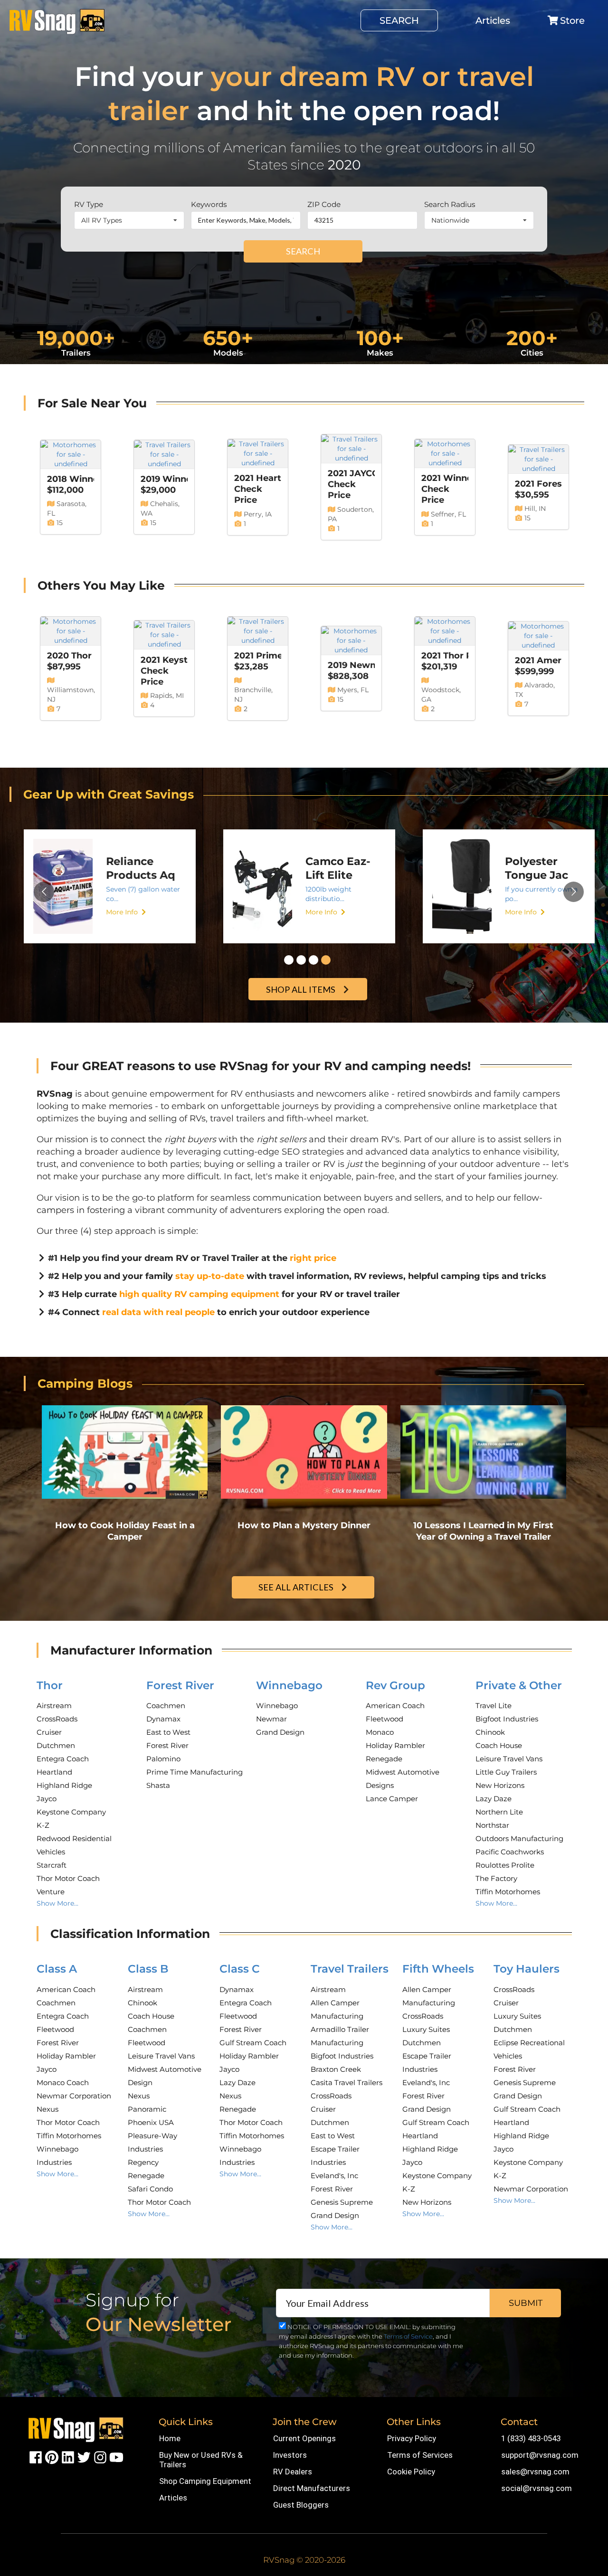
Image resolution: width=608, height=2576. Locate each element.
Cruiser (49, 1732)
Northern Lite (499, 1812)
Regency (143, 2162)
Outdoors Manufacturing (519, 1838)
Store (572, 20)
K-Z (43, 1825)
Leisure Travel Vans (509, 1759)
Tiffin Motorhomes (508, 1892)
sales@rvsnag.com (535, 2472)
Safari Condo (150, 2189)
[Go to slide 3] (313, 960)
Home (170, 2438)
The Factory (496, 1878)
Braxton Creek (336, 2069)
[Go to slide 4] (326, 960)
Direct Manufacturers (312, 2488)
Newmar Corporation (74, 2096)
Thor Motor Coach (68, 1878)
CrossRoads (57, 1719)
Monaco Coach (63, 2082)
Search (399, 20)
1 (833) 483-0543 (531, 2438)
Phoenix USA (151, 2122)
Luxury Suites (426, 2029)
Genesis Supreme (342, 2202)
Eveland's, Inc (334, 2176)
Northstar (492, 1825)
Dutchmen (56, 1745)
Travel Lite (494, 1706)
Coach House (499, 1745)
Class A (57, 1969)
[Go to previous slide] (44, 892)
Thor (50, 1685)
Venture (51, 1892)
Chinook (490, 1732)
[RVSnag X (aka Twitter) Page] (84, 2457)
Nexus (47, 2109)
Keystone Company (71, 1812)
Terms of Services (420, 2455)
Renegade (384, 1759)
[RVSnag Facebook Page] (36, 2457)
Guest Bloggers (301, 2505)
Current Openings (304, 2438)
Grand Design (280, 1732)
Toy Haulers (527, 1969)
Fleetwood (385, 1719)
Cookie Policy (411, 2472)
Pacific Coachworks (510, 1852)
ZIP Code (324, 204)
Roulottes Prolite (505, 1865)
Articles (493, 20)
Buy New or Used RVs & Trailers (201, 2460)
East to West (168, 1732)
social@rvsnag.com (537, 2488)
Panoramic (147, 2109)
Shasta (158, 1785)
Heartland (54, 1772)
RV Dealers (293, 2472)
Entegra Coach (63, 1759)
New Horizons (500, 1785)
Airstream (54, 1706)
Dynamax (163, 1719)
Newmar (271, 1719)
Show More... (57, 1903)
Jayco (47, 1799)
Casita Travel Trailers (347, 2082)
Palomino (163, 1759)
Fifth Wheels (438, 1969)
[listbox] (129, 220)
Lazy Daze (494, 1799)
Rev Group (395, 1685)
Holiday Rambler (395, 1745)
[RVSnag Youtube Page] (116, 2457)
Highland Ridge (64, 1785)
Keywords (209, 204)
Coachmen (166, 1706)
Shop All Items (301, 989)
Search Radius (450, 204)
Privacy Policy (412, 2438)
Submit (526, 2303)
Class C (240, 1969)
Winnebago (289, 1685)
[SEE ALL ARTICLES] (304, 1577)
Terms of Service (408, 2336)
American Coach (395, 1706)
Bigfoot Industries (507, 1719)
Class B (148, 1969)
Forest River (180, 1685)
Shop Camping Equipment (205, 2481)
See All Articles (296, 1587)
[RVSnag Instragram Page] (100, 2457)
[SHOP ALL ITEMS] (309, 979)
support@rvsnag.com (540, 2455)
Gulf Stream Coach (253, 2043)
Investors (290, 2455)
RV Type (89, 204)
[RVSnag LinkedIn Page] (68, 2457)
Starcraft (52, 1865)
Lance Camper (392, 1799)
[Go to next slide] (574, 892)
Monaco (380, 1732)
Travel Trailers (350, 1969)
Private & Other (519, 1685)
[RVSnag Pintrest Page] (52, 2457)
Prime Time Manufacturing (195, 1772)
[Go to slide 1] (289, 960)
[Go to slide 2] (301, 960)
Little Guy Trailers (506, 1772)
